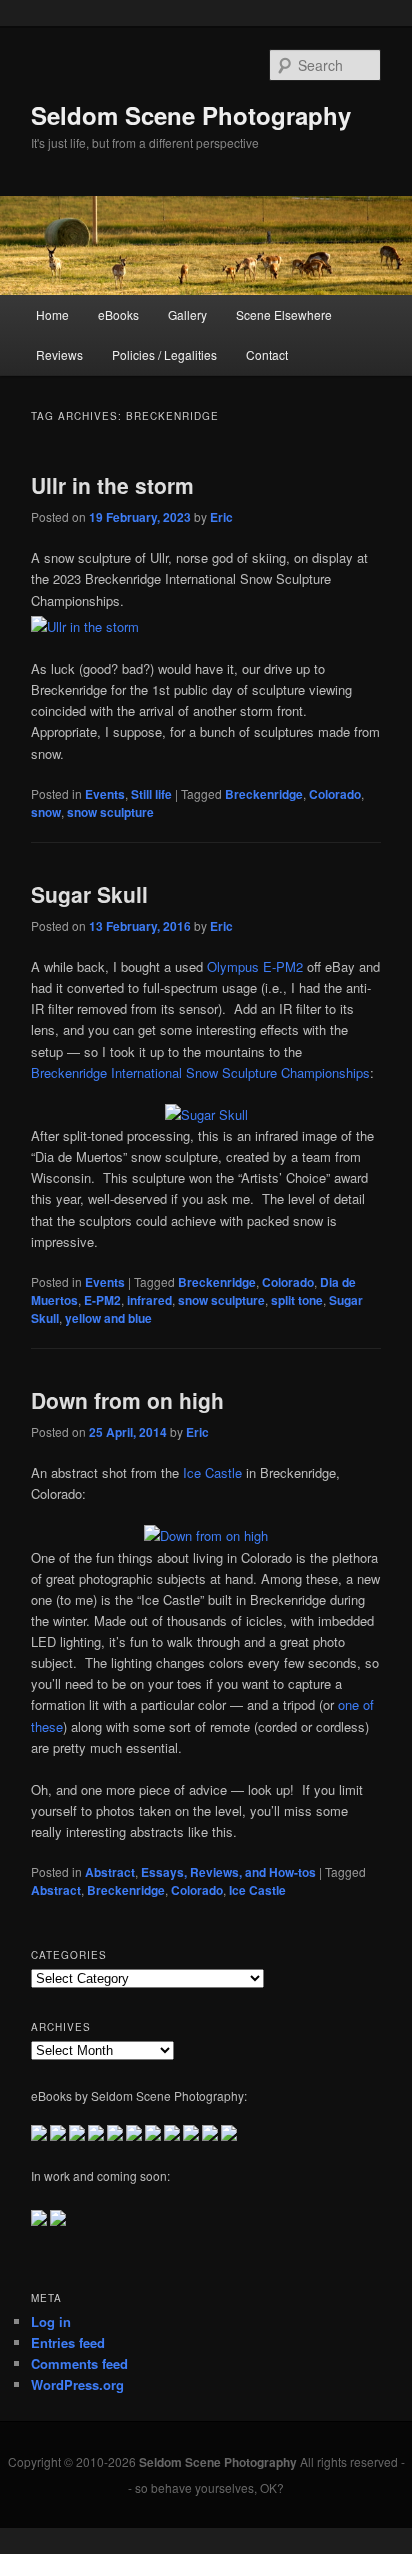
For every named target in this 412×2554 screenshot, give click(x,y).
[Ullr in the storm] (85, 626)
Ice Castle (212, 1472)
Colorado (335, 794)
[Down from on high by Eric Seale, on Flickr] (206, 1535)
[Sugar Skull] (206, 1114)
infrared (149, 1300)
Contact (267, 354)
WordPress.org (77, 2384)
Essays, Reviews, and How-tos (228, 1872)
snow (46, 812)
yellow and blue (108, 1318)
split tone (297, 1300)
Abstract (110, 1872)
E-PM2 (102, 1300)
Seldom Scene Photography (191, 115)
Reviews (59, 354)
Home (52, 314)
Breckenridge (264, 794)
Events (105, 794)
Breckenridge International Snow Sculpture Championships (200, 1072)
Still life (151, 794)
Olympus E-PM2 (255, 966)
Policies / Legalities (164, 354)
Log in (51, 2321)
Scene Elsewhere (284, 314)
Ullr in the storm (112, 485)
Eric (221, 517)
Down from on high (127, 1400)
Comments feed (79, 2363)
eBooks (118, 314)
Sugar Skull (89, 894)
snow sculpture (110, 812)
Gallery (187, 314)
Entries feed (68, 2342)
